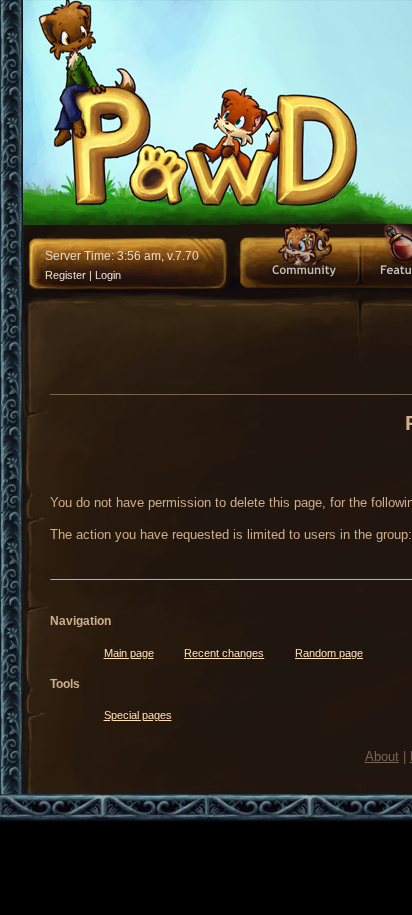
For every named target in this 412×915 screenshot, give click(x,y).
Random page (329, 653)
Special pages (138, 715)
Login (108, 275)
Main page (129, 653)
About (382, 756)
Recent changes (224, 653)
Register (65, 275)
